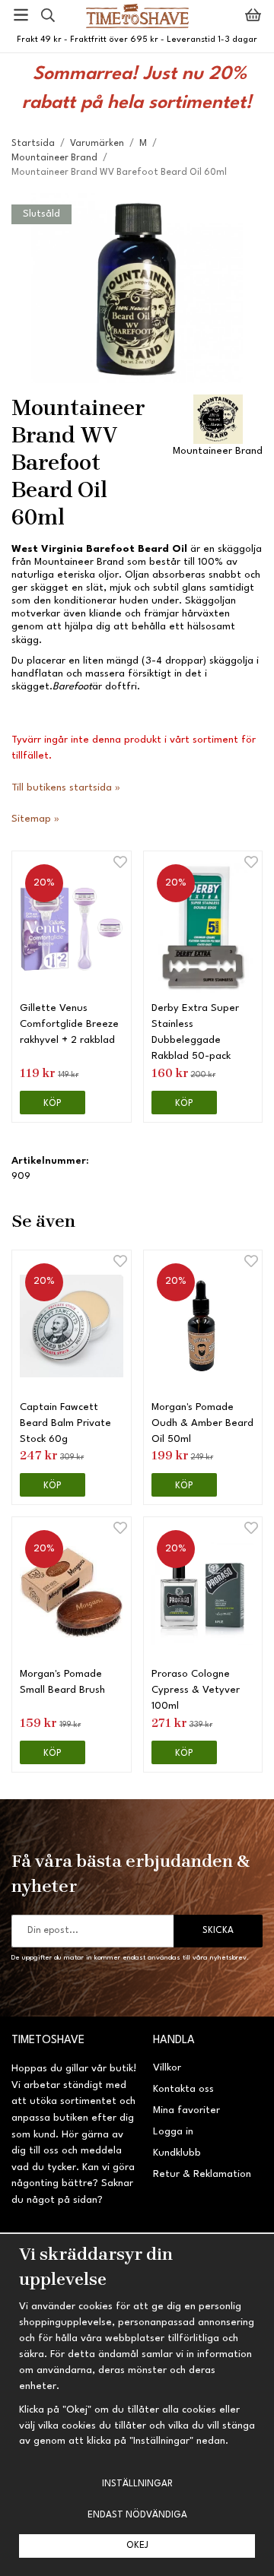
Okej (137, 2546)
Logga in (173, 2132)
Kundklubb (177, 2153)
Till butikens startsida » (66, 788)
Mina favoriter (186, 2110)
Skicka (218, 1931)
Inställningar (137, 2484)
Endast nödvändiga (137, 2515)
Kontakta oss (183, 2089)
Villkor (167, 2068)
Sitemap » (35, 819)
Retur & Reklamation (202, 2174)
